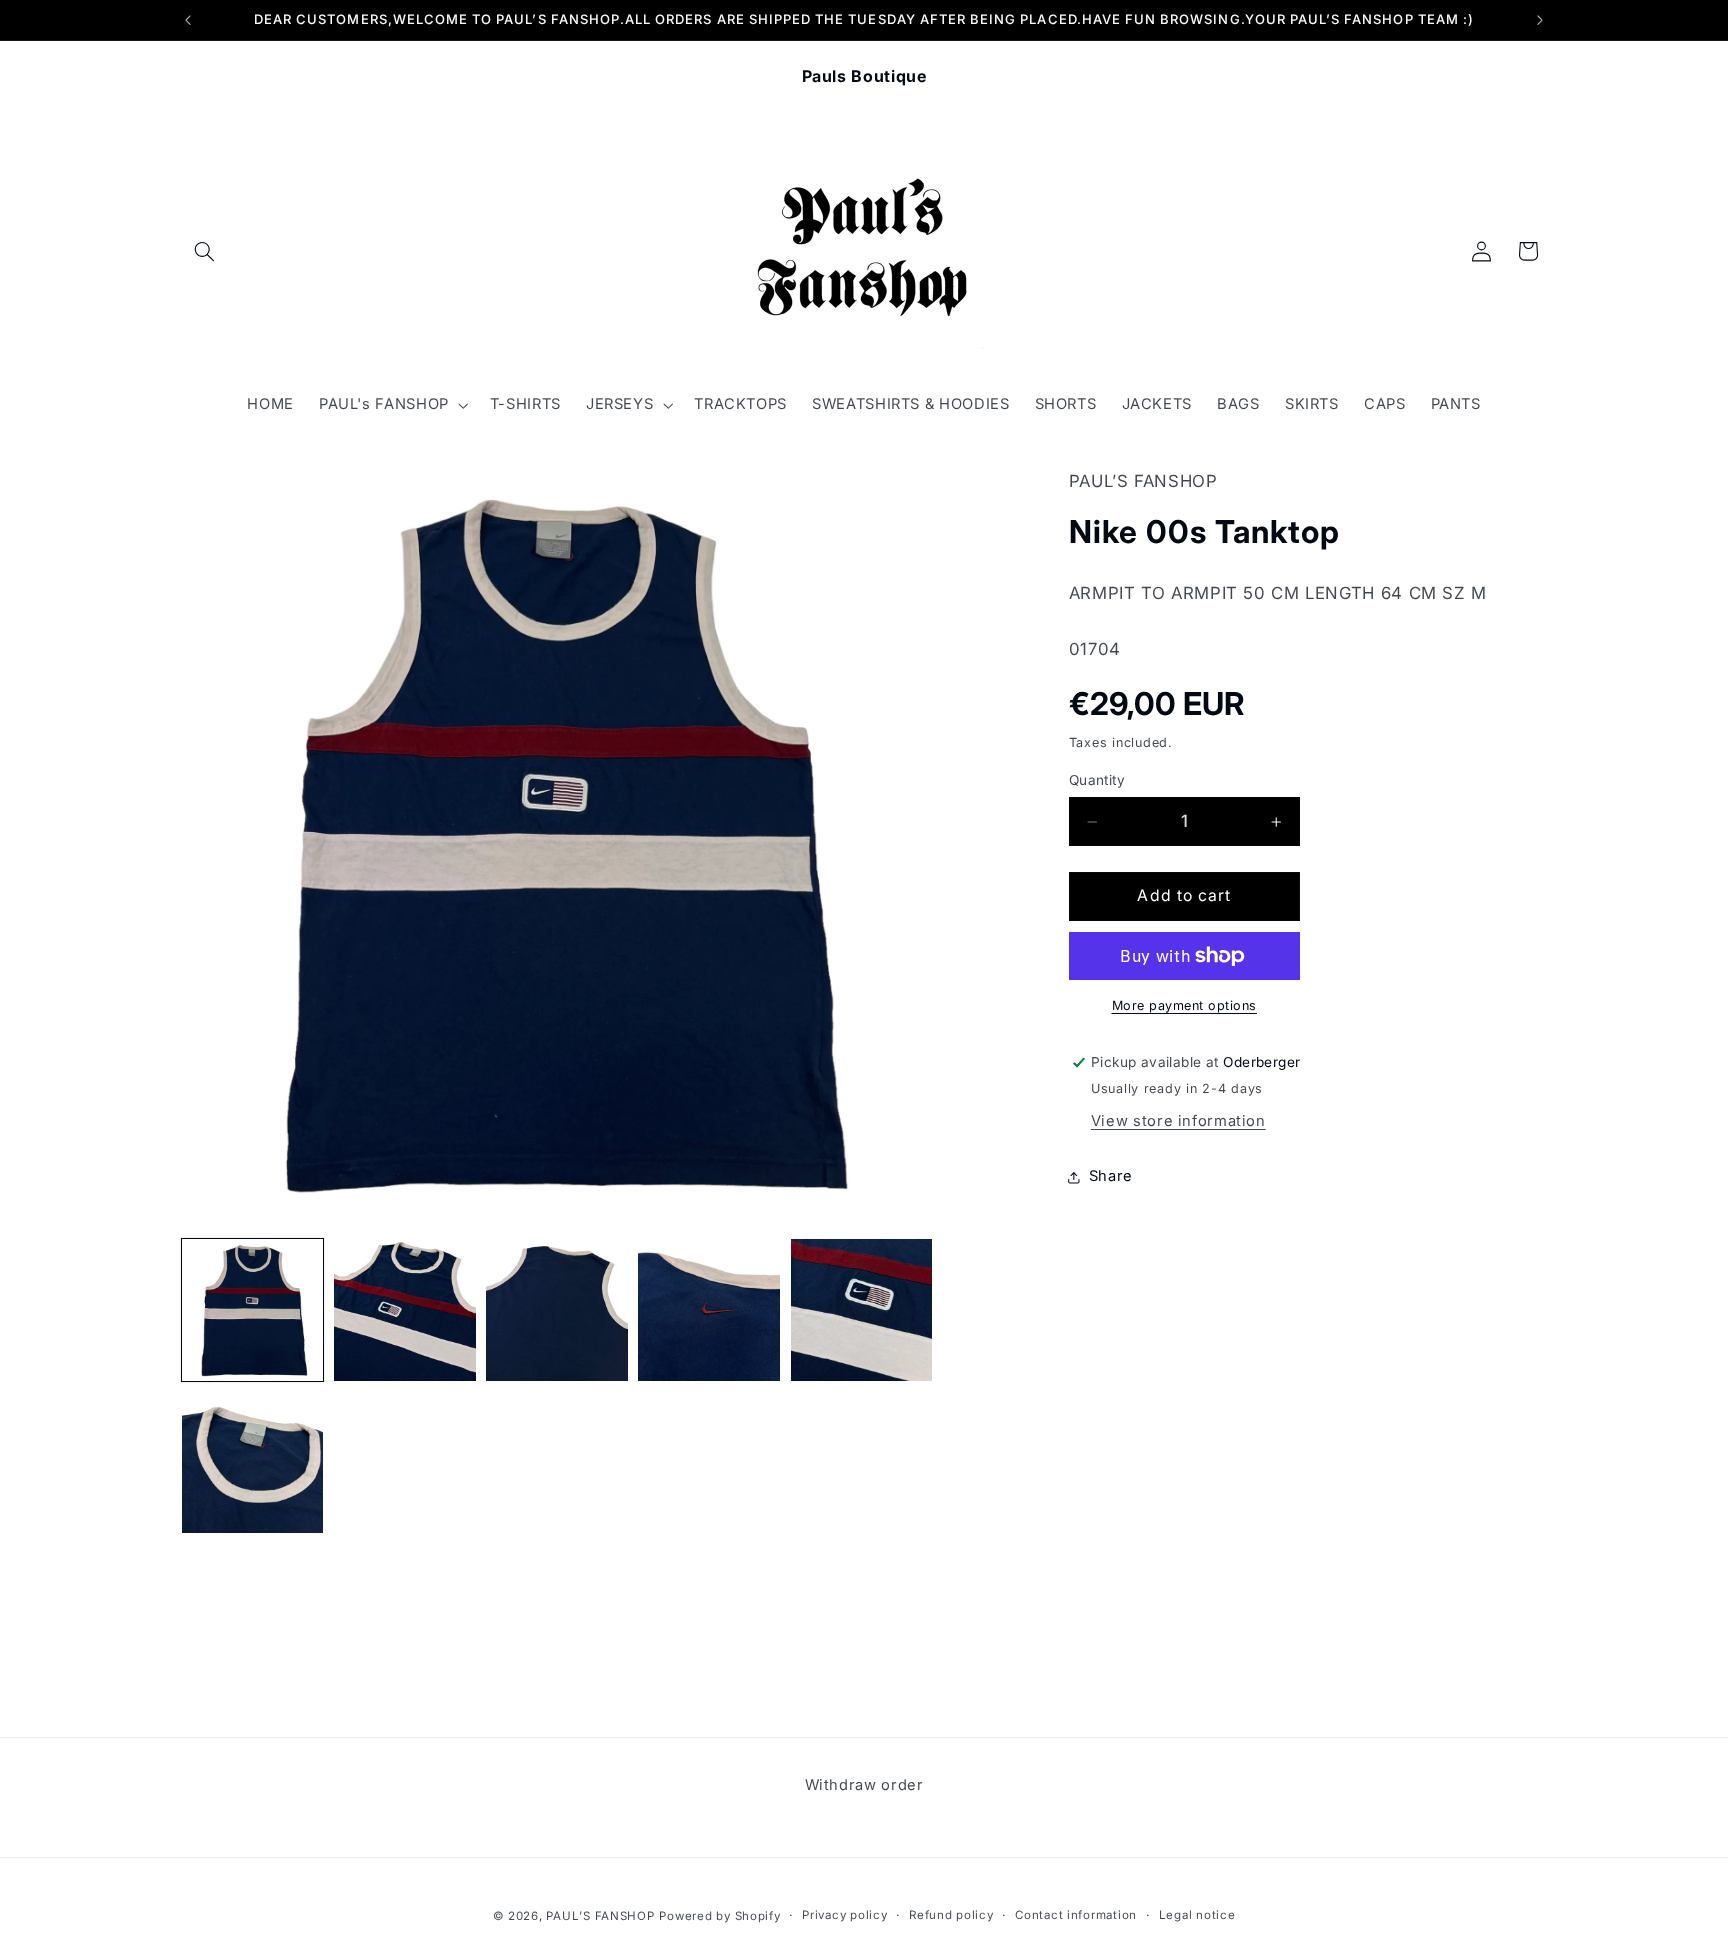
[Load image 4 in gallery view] (709, 1310)
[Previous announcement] (188, 20)
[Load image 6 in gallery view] (253, 1462)
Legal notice (1197, 1915)
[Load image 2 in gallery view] (405, 1310)
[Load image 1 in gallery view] (253, 1310)
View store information (1178, 1122)
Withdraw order (864, 1785)
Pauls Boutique (864, 76)
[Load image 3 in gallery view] (557, 1310)
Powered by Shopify (719, 1915)
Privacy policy (844, 1915)
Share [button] (1111, 1177)
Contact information (1076, 1915)
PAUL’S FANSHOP (600, 1915)
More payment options (1185, 1005)
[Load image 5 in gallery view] (862, 1310)
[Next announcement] (1540, 20)
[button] (205, 251)
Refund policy (951, 1915)
